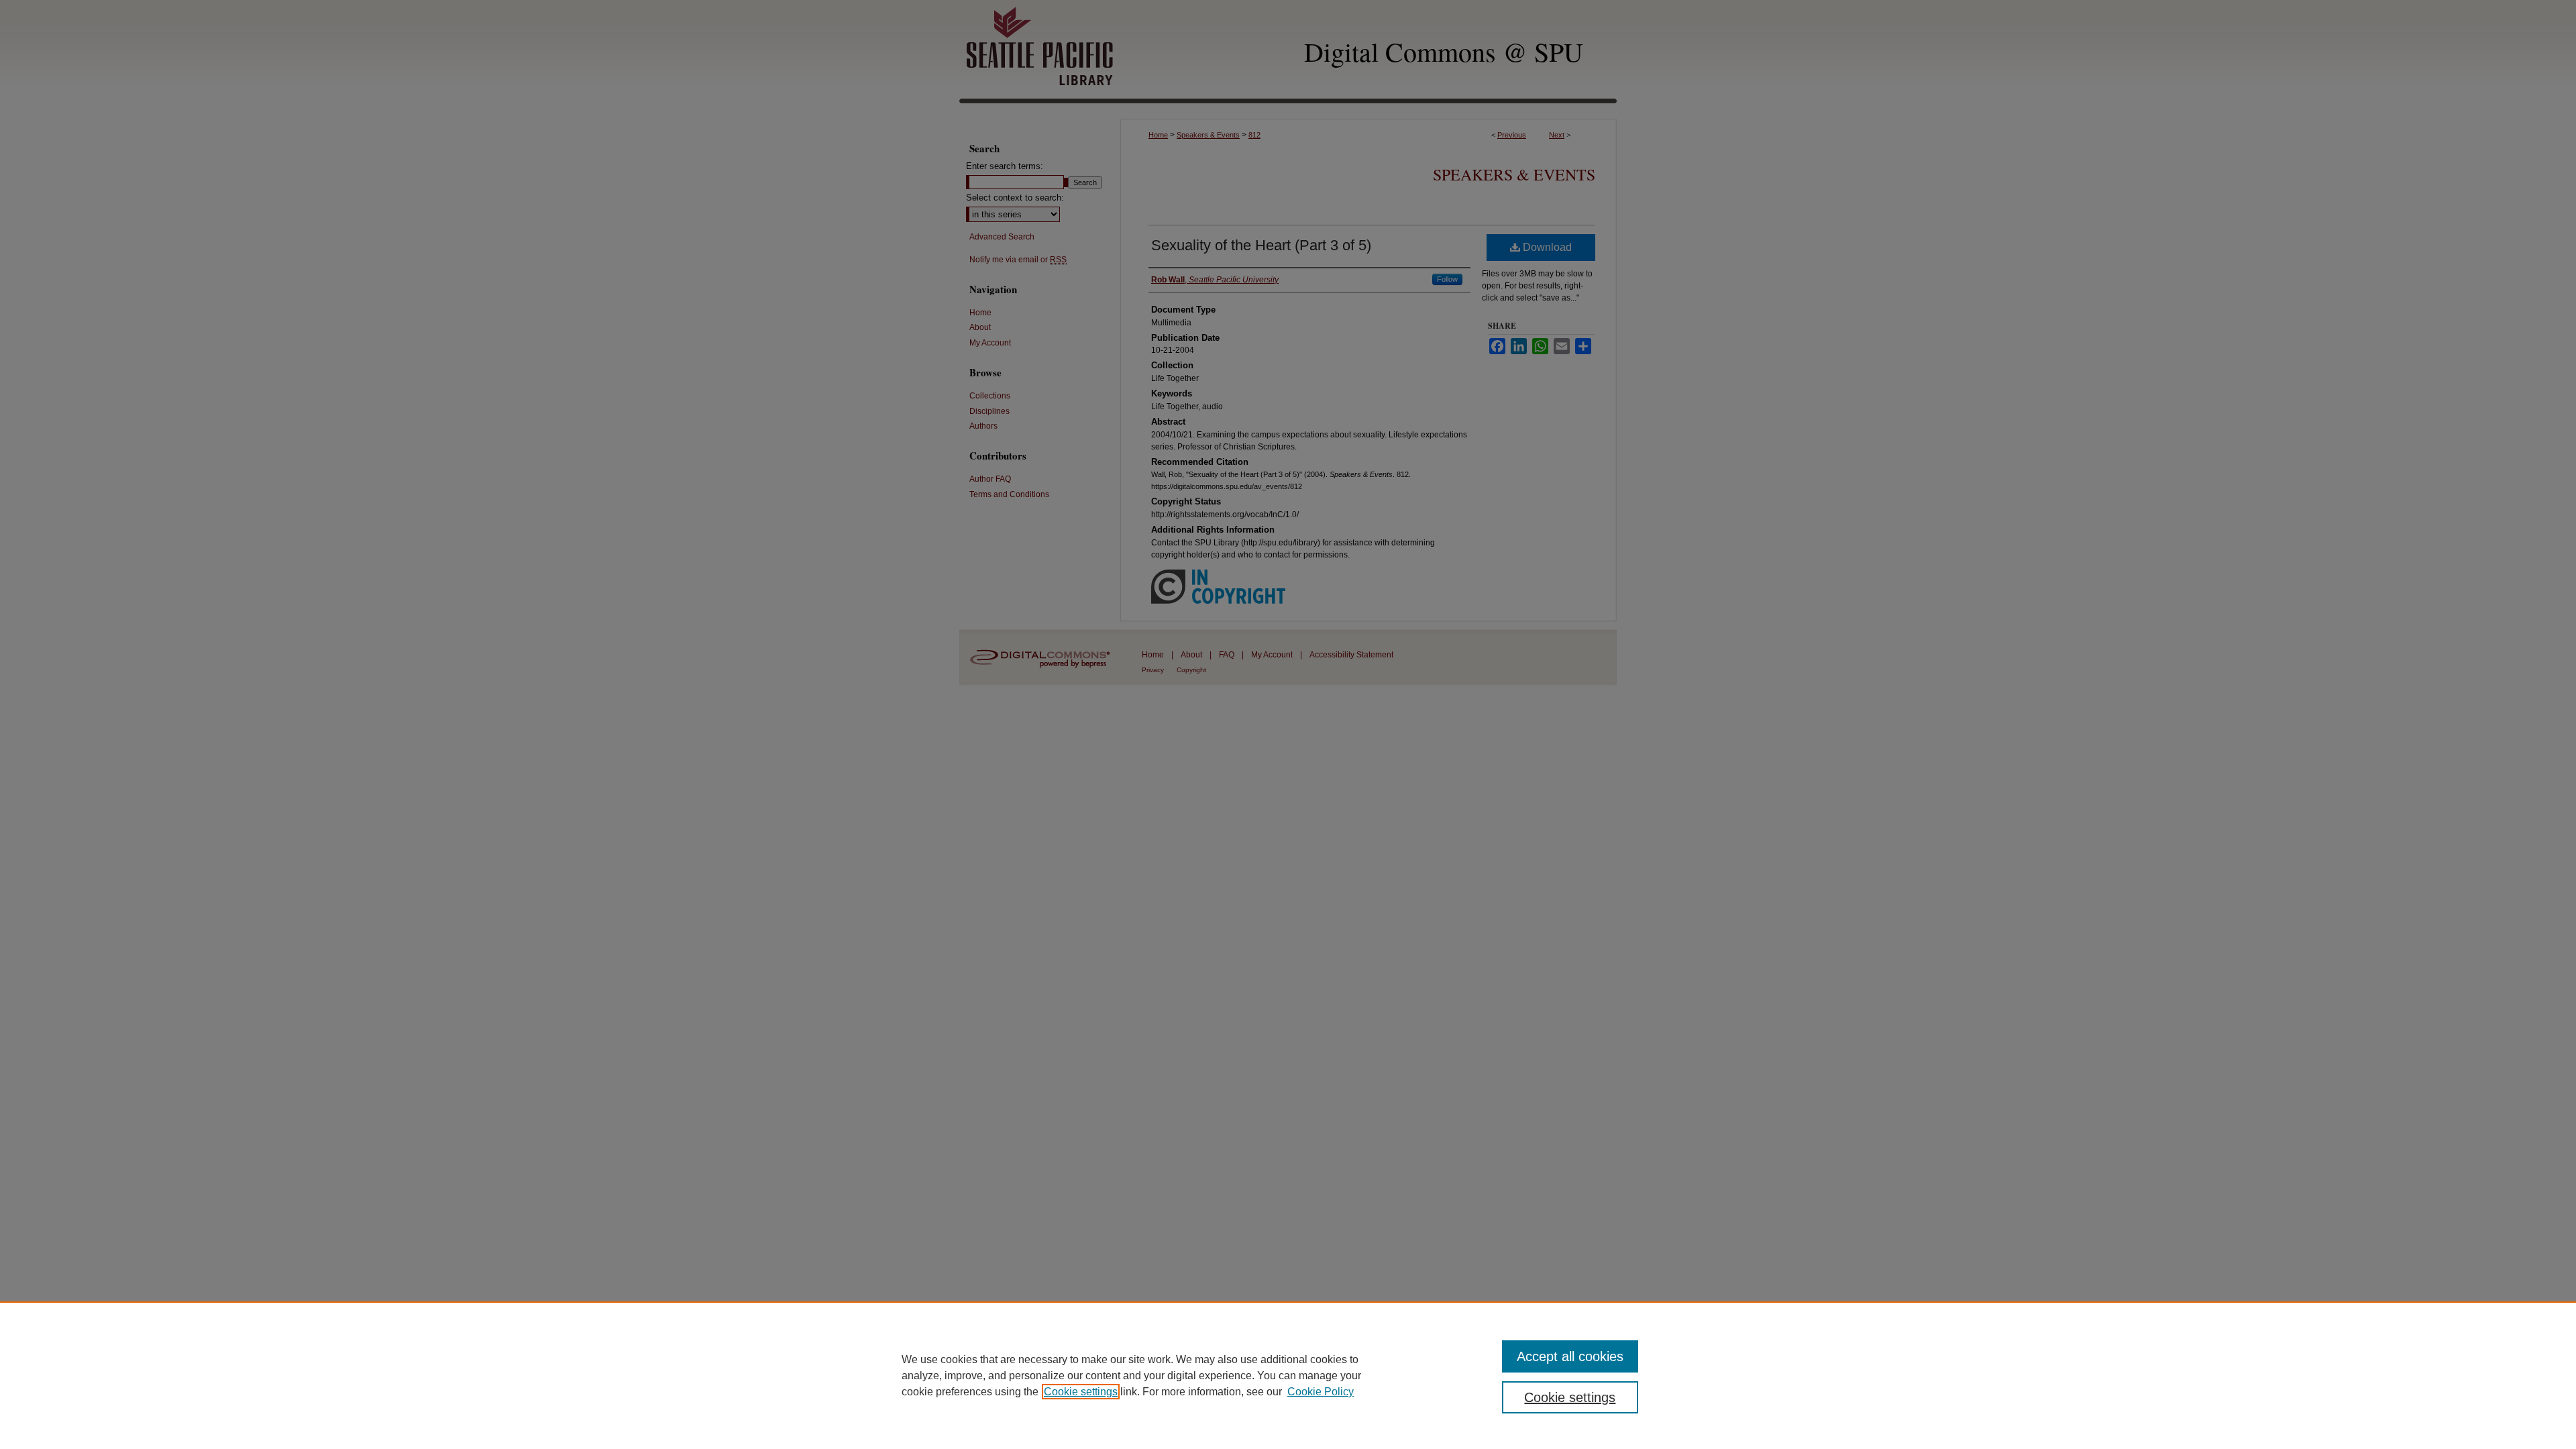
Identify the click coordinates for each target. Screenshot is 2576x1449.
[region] (1288, 1375)
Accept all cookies (1570, 1356)
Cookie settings (1081, 1392)
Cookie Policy (1321, 1392)
